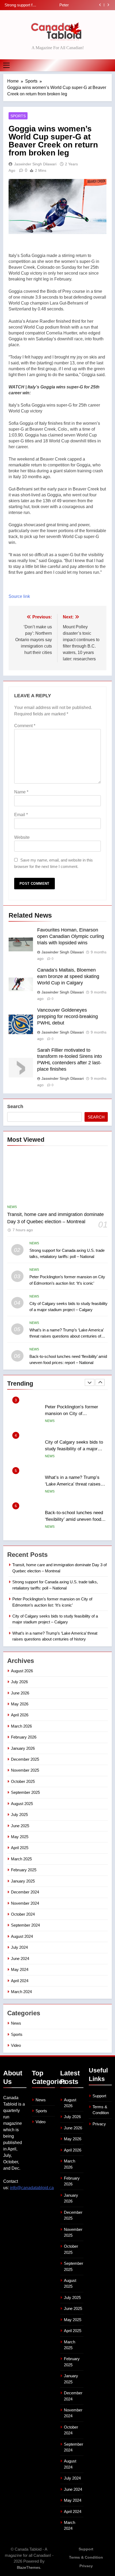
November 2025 (25, 1770)
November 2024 (25, 1903)
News (12, 1207)
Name (21, 792)
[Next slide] (108, 5)
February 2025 (24, 1870)
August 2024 (22, 1936)
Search (15, 1106)
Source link (19, 596)
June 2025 (20, 1826)
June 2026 (20, 1693)
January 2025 (23, 1881)
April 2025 (20, 1848)
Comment (25, 726)
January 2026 (23, 1748)
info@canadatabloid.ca (32, 2188)
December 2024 (25, 1892)
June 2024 (20, 1959)
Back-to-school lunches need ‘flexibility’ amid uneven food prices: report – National (74, 1484)
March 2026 (21, 1726)
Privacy (99, 2124)
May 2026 (20, 1704)
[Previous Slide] (100, 5)
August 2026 (22, 1671)
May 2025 (20, 1837)
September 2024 (25, 1925)
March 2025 (21, 1859)
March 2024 (21, 1992)
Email (21, 815)
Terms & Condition (86, 2557)
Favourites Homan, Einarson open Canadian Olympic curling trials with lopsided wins (71, 936)
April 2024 (20, 1981)
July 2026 (19, 1682)
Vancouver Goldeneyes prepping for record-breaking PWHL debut (68, 1016)
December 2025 (25, 1759)
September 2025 (25, 1792)
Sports (18, 116)
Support (99, 2096)
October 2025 (23, 1781)
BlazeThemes (28, 2567)
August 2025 (22, 1804)
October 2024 (23, 1914)
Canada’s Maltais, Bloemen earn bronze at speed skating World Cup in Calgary (68, 976)
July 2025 (19, 1815)
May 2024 (20, 1969)
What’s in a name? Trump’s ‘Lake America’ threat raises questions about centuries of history (66, 1336)
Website (22, 837)
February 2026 (24, 1737)
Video (16, 2045)
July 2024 (19, 1947)
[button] (57, 408)
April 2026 (20, 1715)
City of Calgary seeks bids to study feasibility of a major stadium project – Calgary (53, 5)
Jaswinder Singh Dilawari (35, 164)
